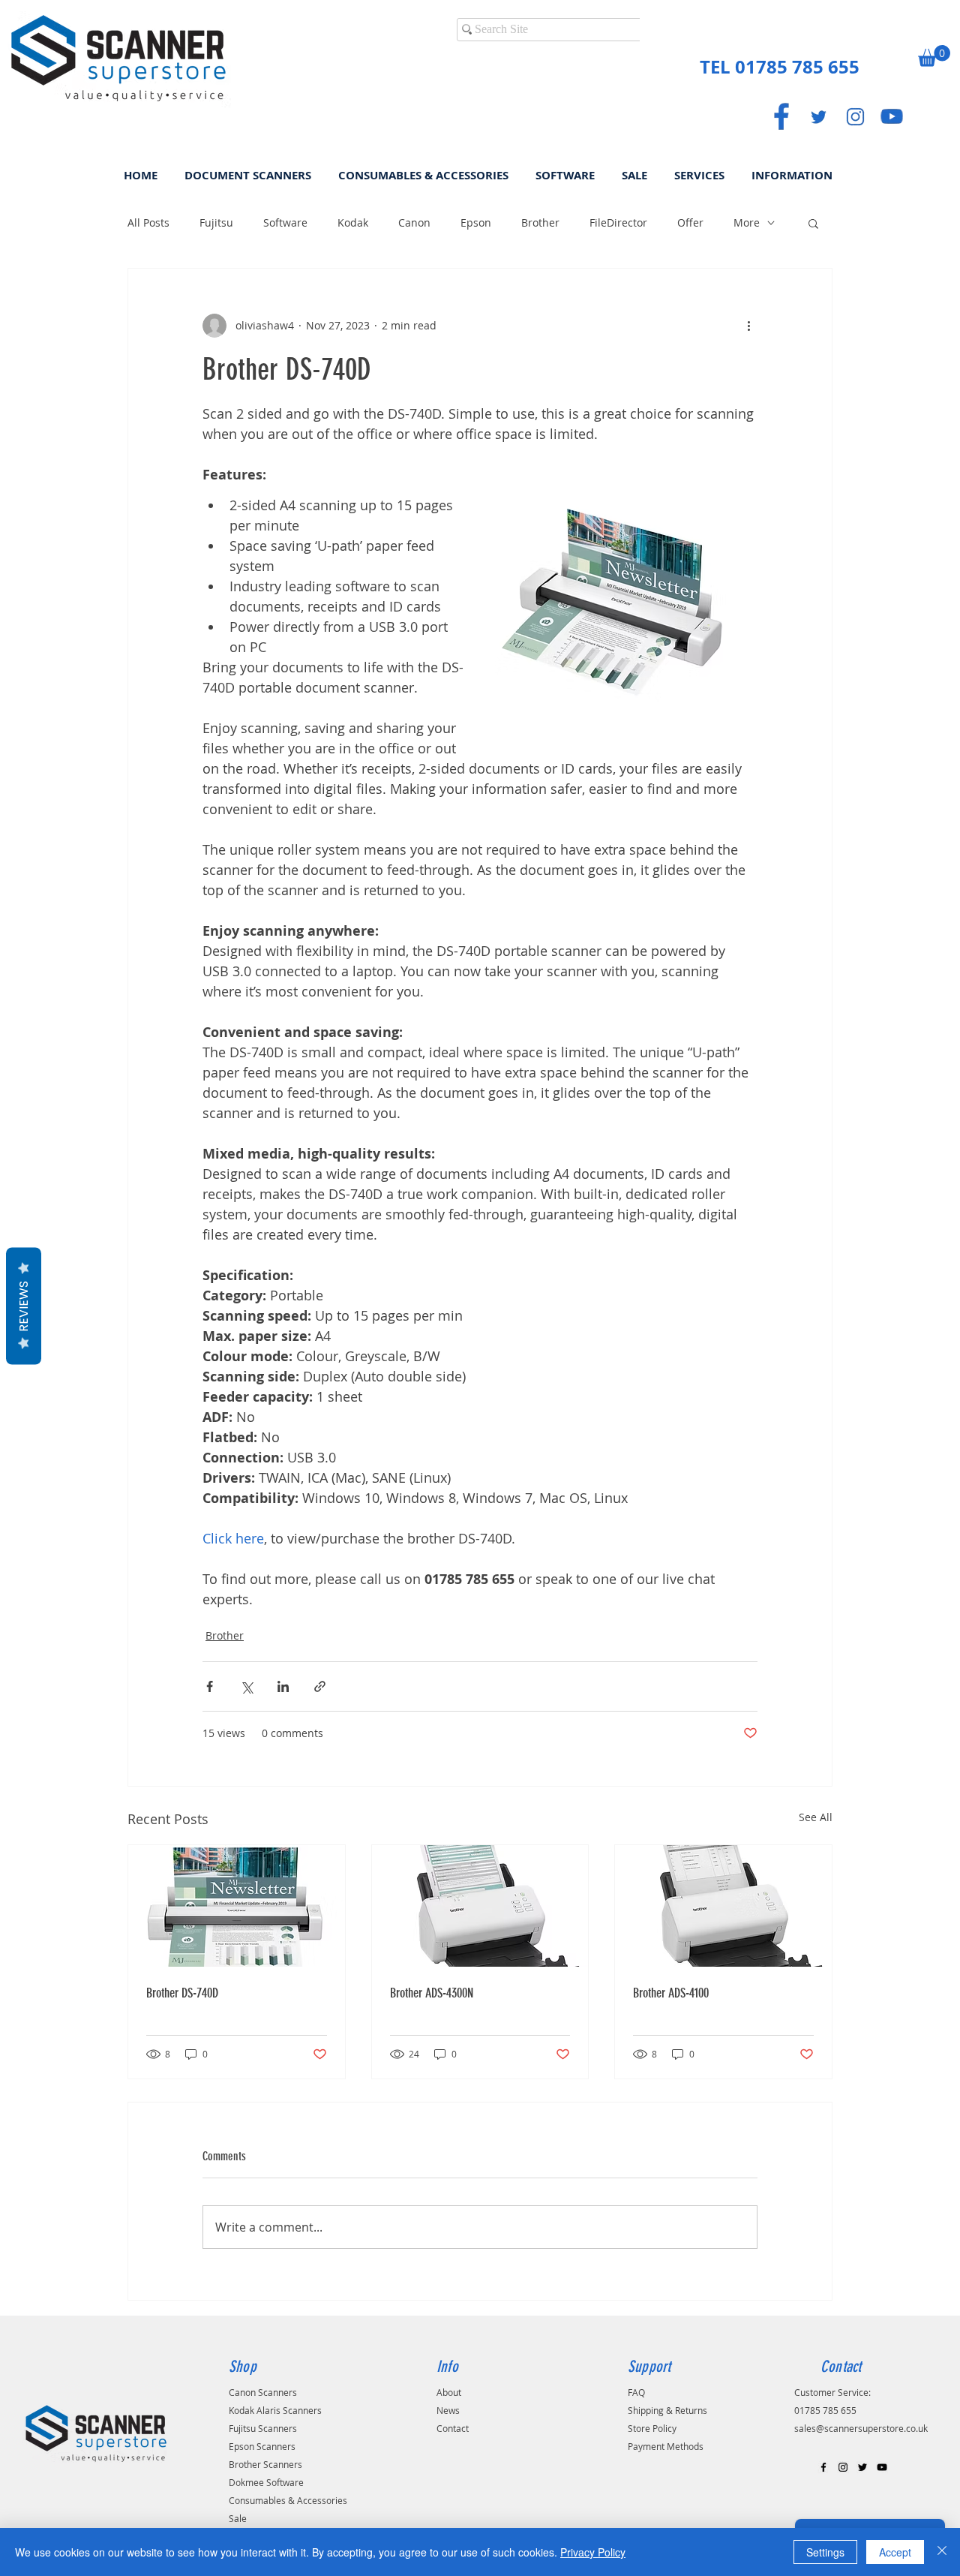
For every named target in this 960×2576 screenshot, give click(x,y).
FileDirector (618, 222)
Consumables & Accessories (288, 2500)
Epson (476, 222)
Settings (825, 2552)
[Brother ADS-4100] (723, 1906)
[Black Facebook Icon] (823, 2467)
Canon (414, 222)
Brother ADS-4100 (671, 1993)
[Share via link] (320, 1686)
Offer (690, 222)
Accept (895, 2552)
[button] (934, 56)
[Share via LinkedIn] (283, 1686)
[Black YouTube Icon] (882, 2467)
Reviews (24, 1306)
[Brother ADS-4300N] (480, 1906)
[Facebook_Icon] (781, 116)
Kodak (353, 222)
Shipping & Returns (667, 2410)
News (448, 2410)
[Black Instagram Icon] (843, 2467)
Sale (238, 2518)
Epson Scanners (262, 2446)
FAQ (636, 2392)
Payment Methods (666, 2446)
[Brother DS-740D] (237, 1906)
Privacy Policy (593, 2552)
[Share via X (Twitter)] (246, 1686)
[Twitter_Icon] (818, 116)
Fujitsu (216, 222)
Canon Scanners (263, 2392)
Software (285, 222)
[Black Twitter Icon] (862, 2467)
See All (816, 1817)
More (747, 222)
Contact (453, 2428)
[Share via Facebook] (210, 1686)
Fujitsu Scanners (263, 2428)
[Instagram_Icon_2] (855, 116)
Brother (540, 222)
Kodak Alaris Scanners (275, 2410)
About (449, 2392)
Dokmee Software (266, 2482)
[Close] (942, 2552)
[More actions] (748, 326)
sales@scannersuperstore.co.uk (861, 2428)
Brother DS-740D (182, 1993)
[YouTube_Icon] (892, 116)
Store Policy (652, 2428)
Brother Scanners (265, 2464)
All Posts (148, 222)
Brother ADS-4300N (432, 1993)
